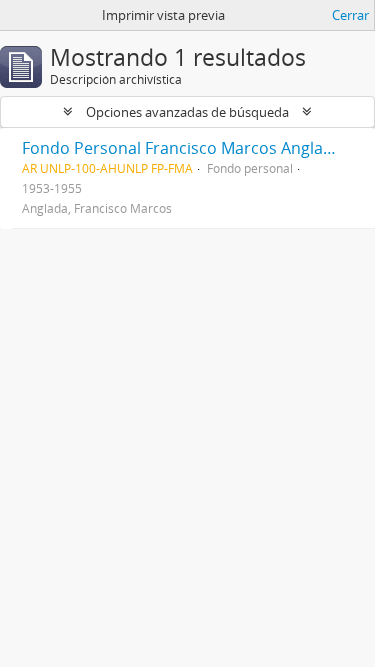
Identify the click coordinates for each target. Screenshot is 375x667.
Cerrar (350, 15)
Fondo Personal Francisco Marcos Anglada (182, 148)
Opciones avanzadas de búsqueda (187, 112)
